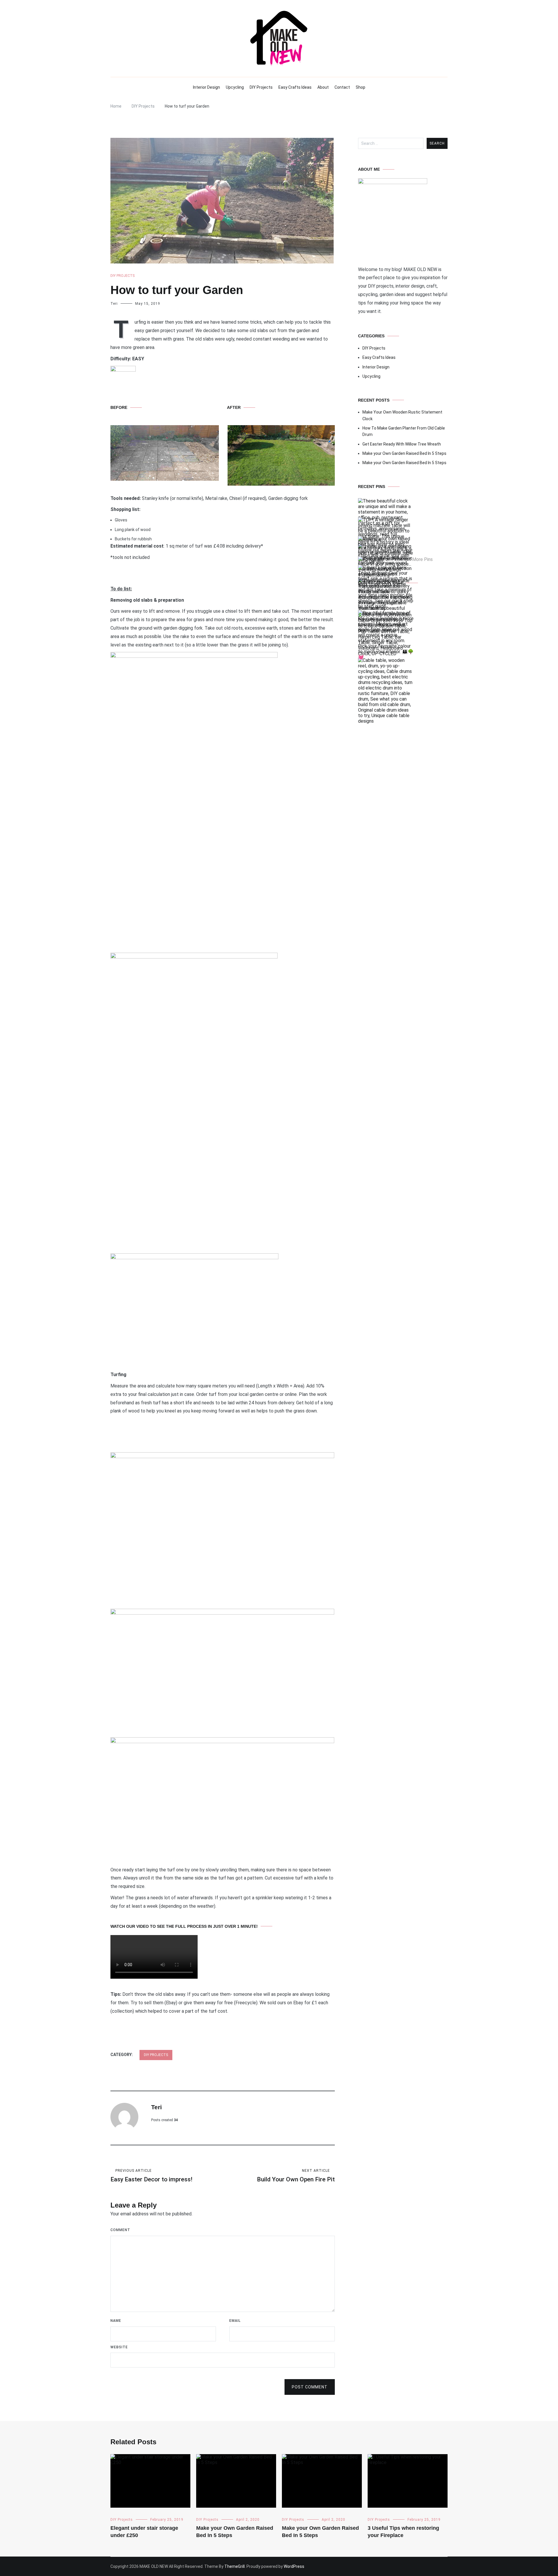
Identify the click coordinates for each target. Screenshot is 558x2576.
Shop (361, 87)
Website (119, 2347)
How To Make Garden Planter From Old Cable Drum (404, 431)
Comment (120, 2230)
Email (235, 2321)
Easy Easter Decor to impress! (151, 2176)
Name (116, 2321)
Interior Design (206, 87)
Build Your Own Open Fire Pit (296, 2176)
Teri (114, 304)
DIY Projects (261, 87)
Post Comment (310, 2387)
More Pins (422, 560)
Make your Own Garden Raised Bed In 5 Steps (404, 453)
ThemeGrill (235, 2566)
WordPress (294, 2566)
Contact (342, 87)
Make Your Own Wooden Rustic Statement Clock (402, 415)
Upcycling (235, 87)
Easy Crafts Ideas (295, 87)
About (323, 87)
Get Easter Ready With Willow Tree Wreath (402, 444)
